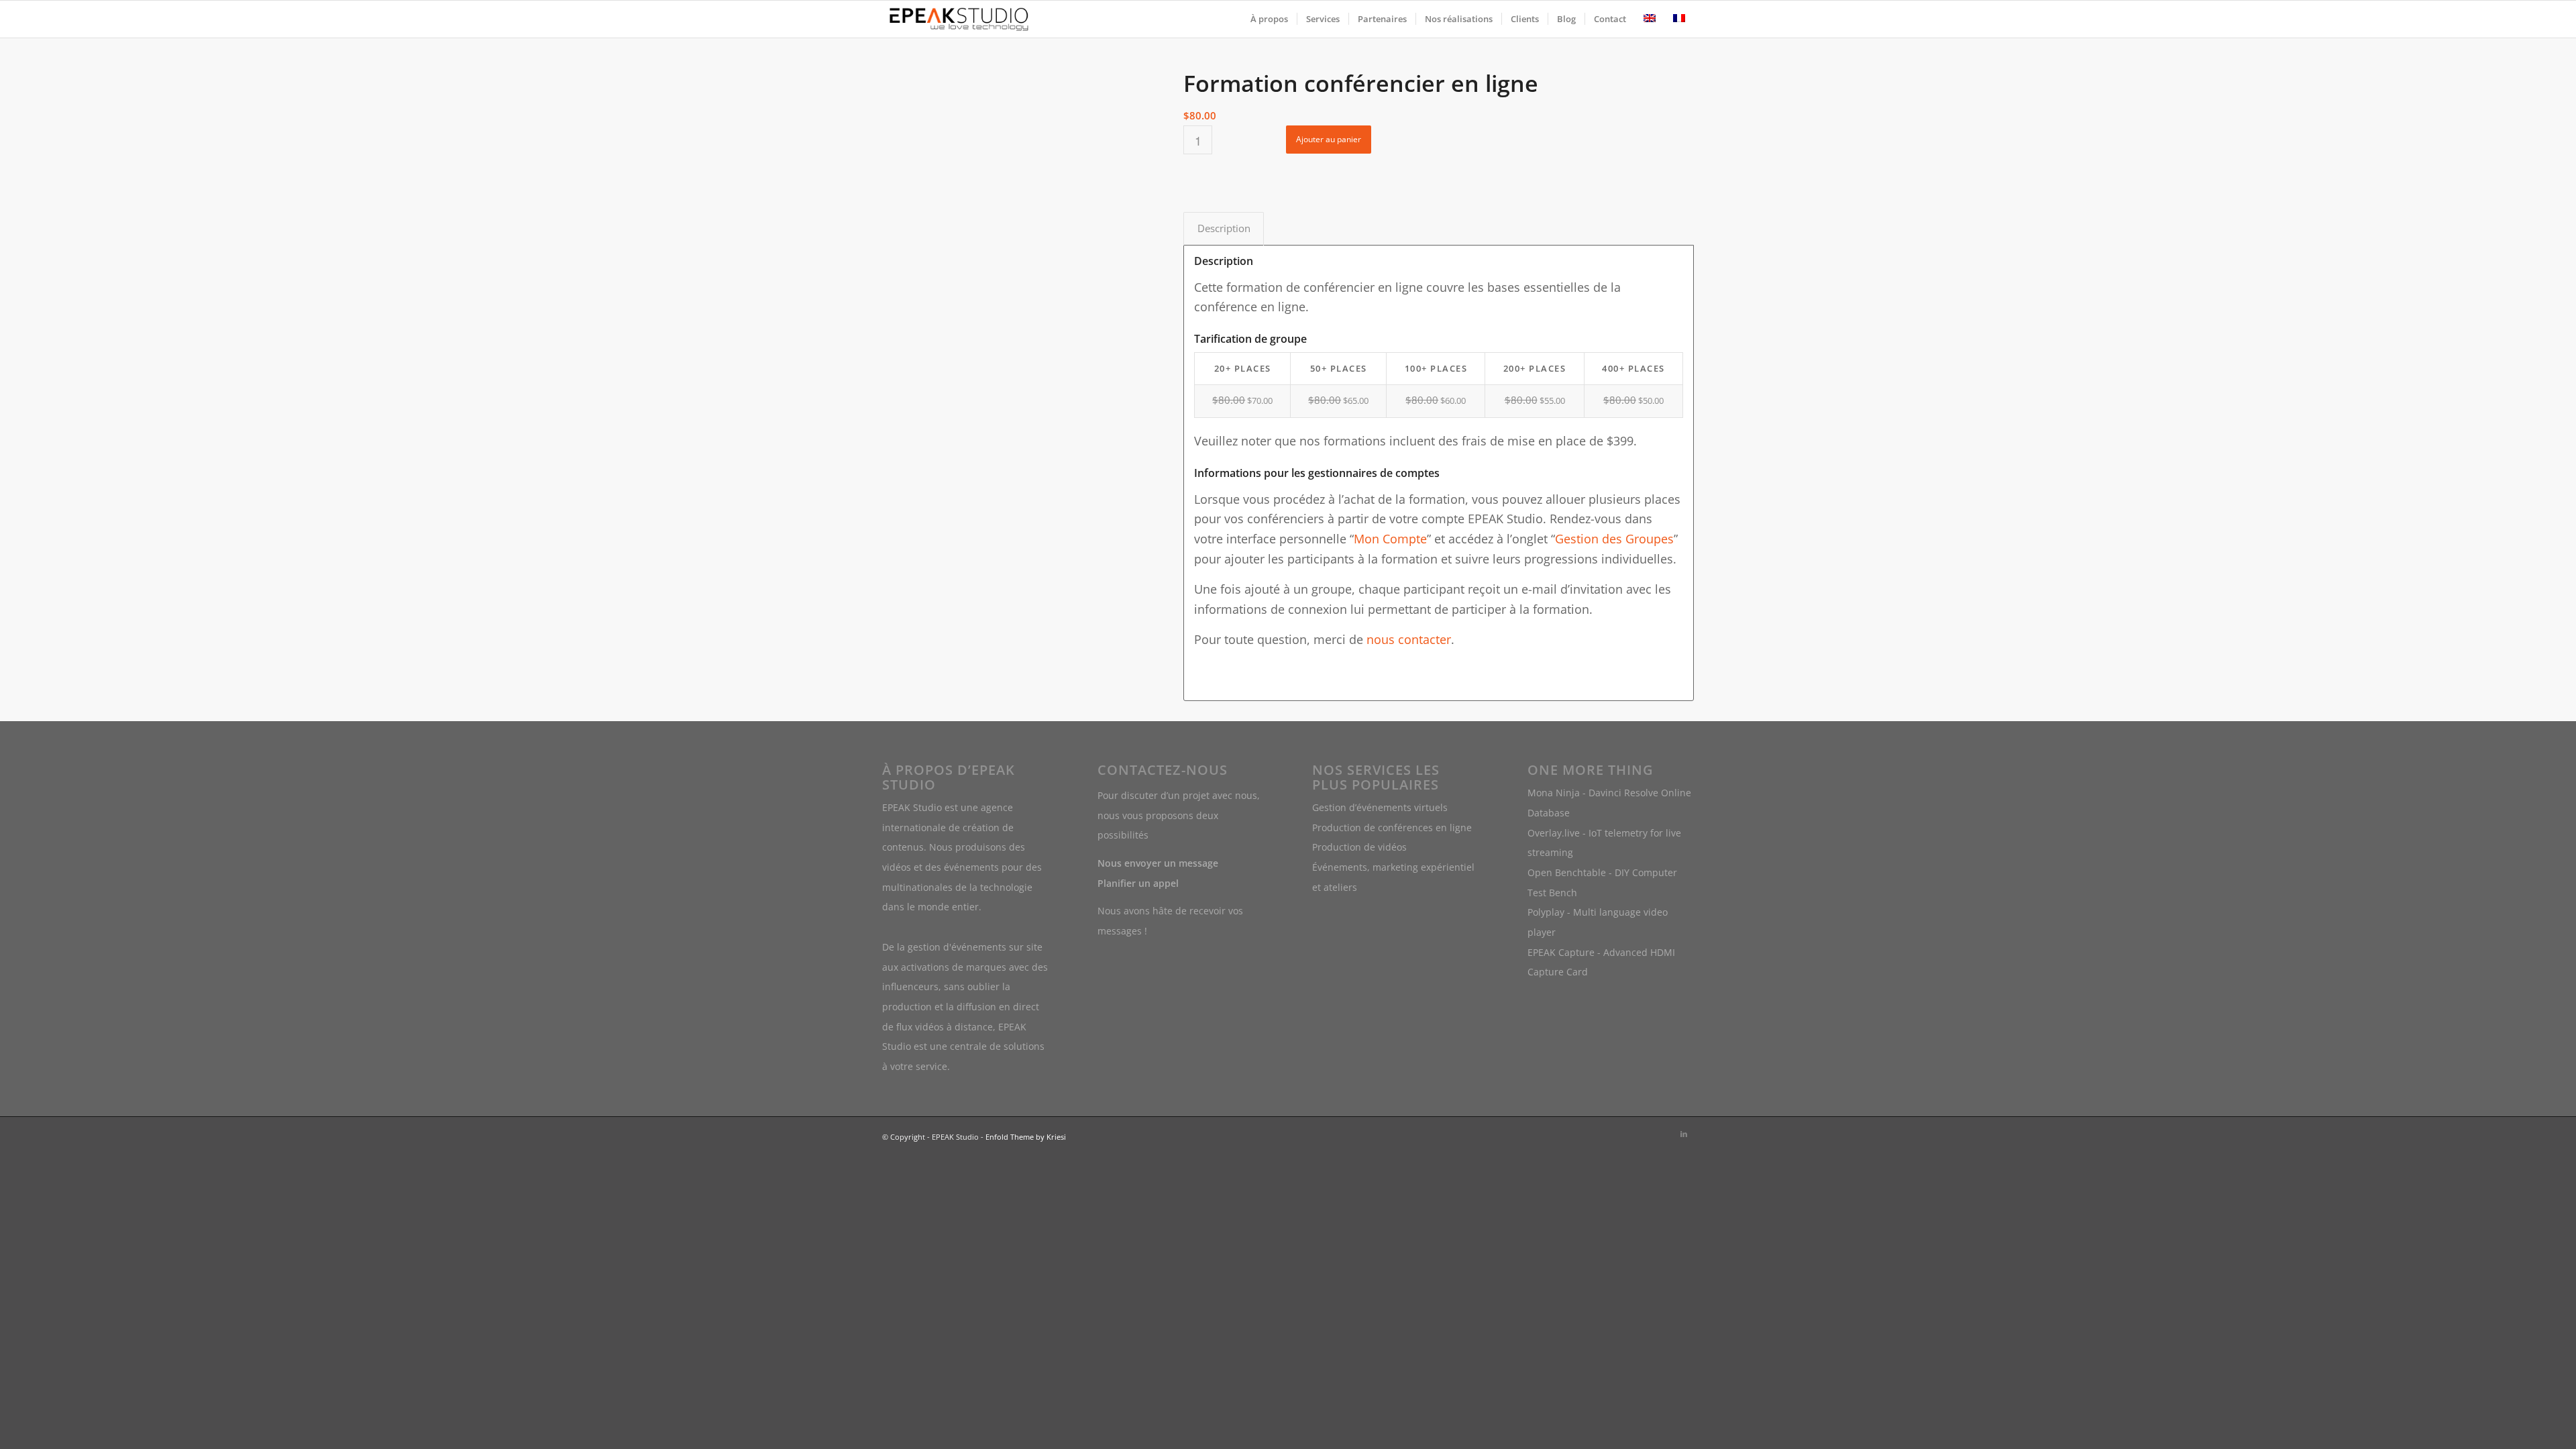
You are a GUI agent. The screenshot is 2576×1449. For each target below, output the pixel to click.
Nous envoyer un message (1158, 863)
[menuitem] (1269, 19)
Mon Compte (1390, 539)
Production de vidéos (1359, 847)
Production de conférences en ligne (1392, 827)
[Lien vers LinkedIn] (1684, 1134)
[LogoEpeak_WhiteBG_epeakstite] (959, 19)
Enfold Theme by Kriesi (1026, 1137)
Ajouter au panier (1329, 139)
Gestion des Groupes (1614, 539)
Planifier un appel (1138, 883)
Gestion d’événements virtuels (1380, 807)
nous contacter (1409, 639)
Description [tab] (1224, 228)
